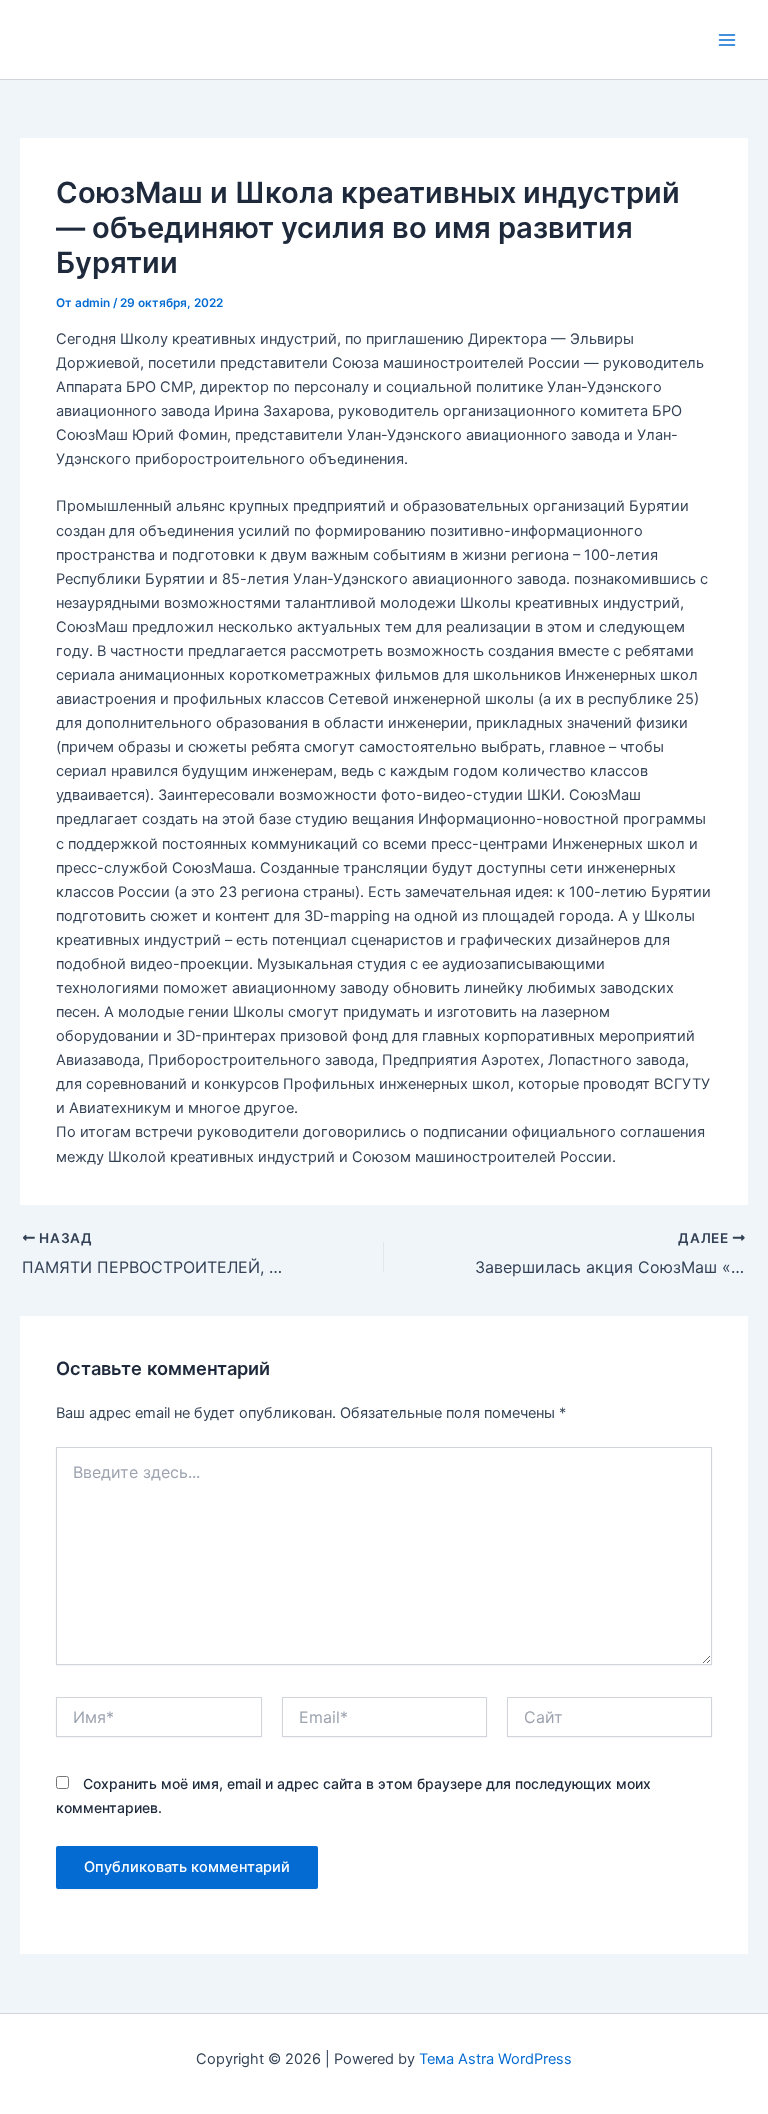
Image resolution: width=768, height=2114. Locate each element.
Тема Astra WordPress (495, 2059)
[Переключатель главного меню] (727, 40)
